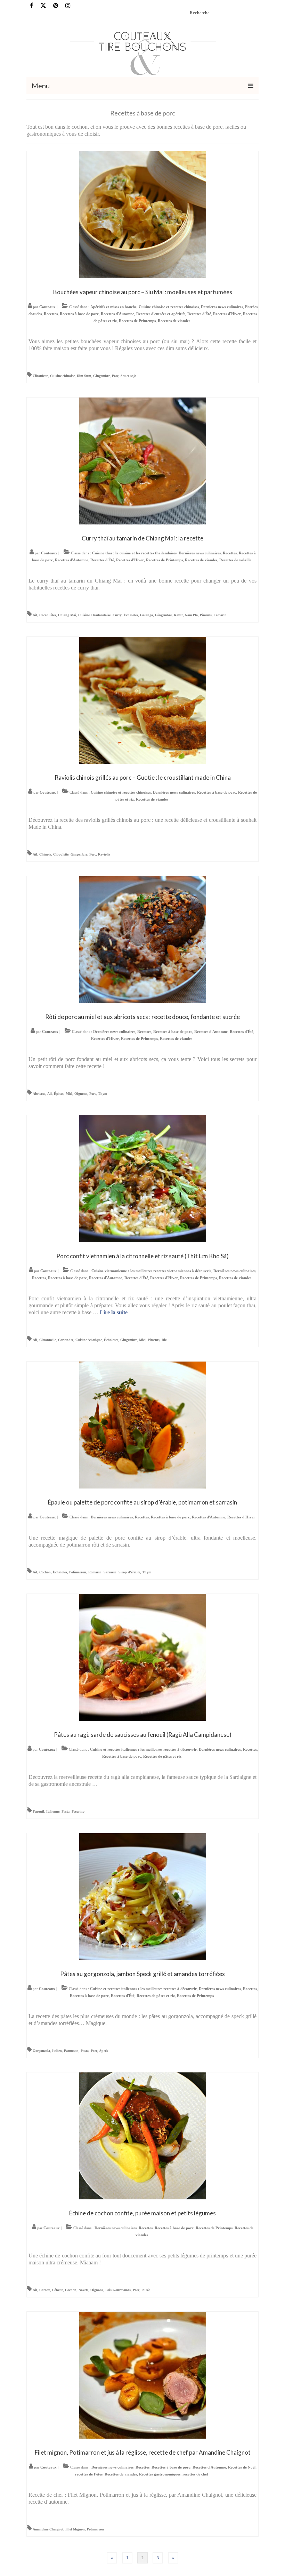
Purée (146, 2290)
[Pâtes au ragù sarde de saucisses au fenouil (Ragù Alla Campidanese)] (143, 1657)
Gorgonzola (41, 2051)
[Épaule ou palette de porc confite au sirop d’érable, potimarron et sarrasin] (143, 1424)
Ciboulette (40, 376)
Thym (103, 1094)
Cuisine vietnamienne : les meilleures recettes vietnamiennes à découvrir (151, 1271)
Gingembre (101, 376)
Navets (83, 2290)
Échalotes (131, 615)
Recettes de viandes (174, 321)
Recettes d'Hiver (227, 314)
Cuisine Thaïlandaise (94, 615)
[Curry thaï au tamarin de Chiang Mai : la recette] (143, 460)
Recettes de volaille (235, 560)
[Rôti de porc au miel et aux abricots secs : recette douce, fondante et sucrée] (143, 939)
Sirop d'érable (129, 1572)
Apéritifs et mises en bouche (113, 307)
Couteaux (47, 307)
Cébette (58, 2290)
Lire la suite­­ (114, 1312)
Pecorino (78, 1811)
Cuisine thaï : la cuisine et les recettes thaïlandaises (134, 553)
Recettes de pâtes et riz (162, 1756)
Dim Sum (84, 376)
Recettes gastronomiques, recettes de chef (174, 2474)
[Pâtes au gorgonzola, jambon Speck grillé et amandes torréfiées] (143, 1896)
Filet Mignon (75, 2529)
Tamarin (220, 615)
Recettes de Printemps (137, 321)
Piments (206, 615)
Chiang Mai (67, 615)
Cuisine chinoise (62, 376)
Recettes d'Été (199, 314)
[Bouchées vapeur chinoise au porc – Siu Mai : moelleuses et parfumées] (143, 214)
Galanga (146, 615)
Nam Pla (191, 615)
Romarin (95, 1572)
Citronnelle (48, 1340)
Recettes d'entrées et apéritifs (161, 314)
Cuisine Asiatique (89, 1340)
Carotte (45, 2290)
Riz (164, 1340)
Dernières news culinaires (222, 307)
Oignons (81, 1094)
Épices (59, 1094)
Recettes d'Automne (117, 314)
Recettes (51, 314)
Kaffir (178, 615)
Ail (35, 615)
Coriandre (66, 1340)
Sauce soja (128, 376)
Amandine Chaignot (48, 2529)
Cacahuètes (48, 615)
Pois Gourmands (118, 2290)
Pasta (66, 1811)
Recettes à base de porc (79, 314)
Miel (69, 1094)
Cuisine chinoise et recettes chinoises (169, 307)
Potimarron (78, 1572)
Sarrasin (110, 1572)
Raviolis (104, 854)
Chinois (45, 854)
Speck (104, 2051)
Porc (115, 376)
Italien (57, 2051)
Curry (117, 615)
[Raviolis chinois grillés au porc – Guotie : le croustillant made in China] (143, 700)
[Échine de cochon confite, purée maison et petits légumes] (143, 2135)
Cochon (45, 1572)
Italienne (53, 1811)
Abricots (39, 1094)
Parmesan (71, 2051)
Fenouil (38, 1811)
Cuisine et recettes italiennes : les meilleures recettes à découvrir (143, 1749)
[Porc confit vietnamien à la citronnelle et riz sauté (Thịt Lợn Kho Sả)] (143, 1178)
